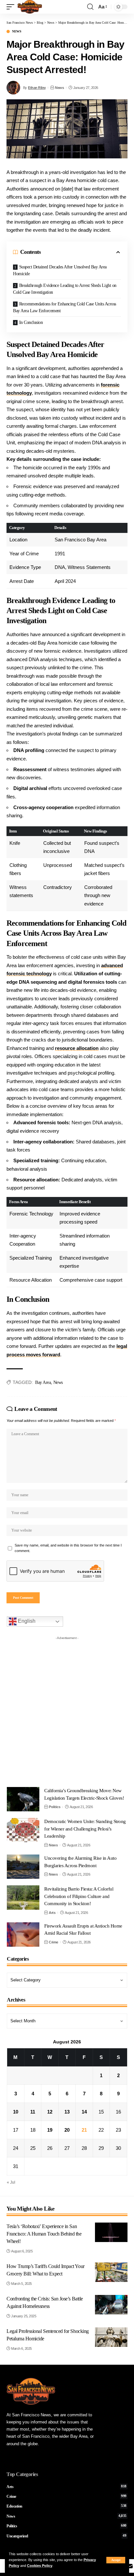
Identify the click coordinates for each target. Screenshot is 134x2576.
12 (50, 2112)
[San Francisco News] (30, 7)
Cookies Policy (40, 2566)
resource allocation (77, 1048)
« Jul (11, 2182)
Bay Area (43, 1382)
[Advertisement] (67, 1710)
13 (67, 2112)
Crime (54, 1942)
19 (50, 2130)
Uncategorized (67, 2536)
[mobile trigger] (12, 7)
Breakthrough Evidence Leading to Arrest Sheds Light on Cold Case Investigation (65, 289)
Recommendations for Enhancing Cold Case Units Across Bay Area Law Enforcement (65, 307)
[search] (90, 7)
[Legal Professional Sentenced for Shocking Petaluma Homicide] (111, 2337)
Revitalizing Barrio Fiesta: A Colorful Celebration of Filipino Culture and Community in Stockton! (79, 1896)
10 (16, 2112)
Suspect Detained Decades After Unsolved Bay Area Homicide (60, 270)
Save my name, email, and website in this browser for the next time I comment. (68, 1548)
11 (33, 2112)
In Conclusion (31, 322)
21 (84, 2130)
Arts (52, 1913)
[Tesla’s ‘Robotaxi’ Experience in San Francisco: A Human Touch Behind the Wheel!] (111, 2232)
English (26, 1621)
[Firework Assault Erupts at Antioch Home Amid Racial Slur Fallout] (23, 1935)
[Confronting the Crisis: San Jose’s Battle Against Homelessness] (111, 2305)
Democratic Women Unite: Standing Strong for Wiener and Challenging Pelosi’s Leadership (85, 1829)
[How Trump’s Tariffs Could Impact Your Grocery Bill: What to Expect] (111, 2272)
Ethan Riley (37, 88)
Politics (54, 1807)
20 (67, 2130)
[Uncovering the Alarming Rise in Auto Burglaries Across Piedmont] (23, 1867)
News (17, 31)
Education (67, 2506)
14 (84, 2112)
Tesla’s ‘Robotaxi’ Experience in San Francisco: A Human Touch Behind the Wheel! (44, 2234)
